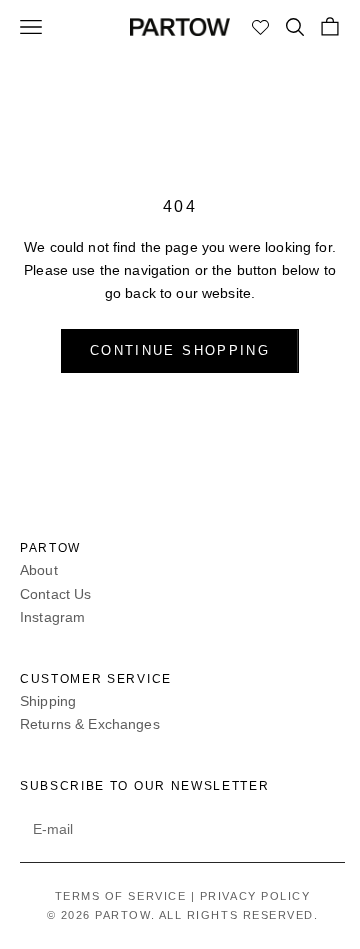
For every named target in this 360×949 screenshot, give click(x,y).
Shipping (48, 701)
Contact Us (55, 594)
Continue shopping (180, 350)
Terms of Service (121, 896)
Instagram (52, 617)
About (39, 570)
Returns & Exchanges (90, 724)
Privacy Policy (255, 896)
